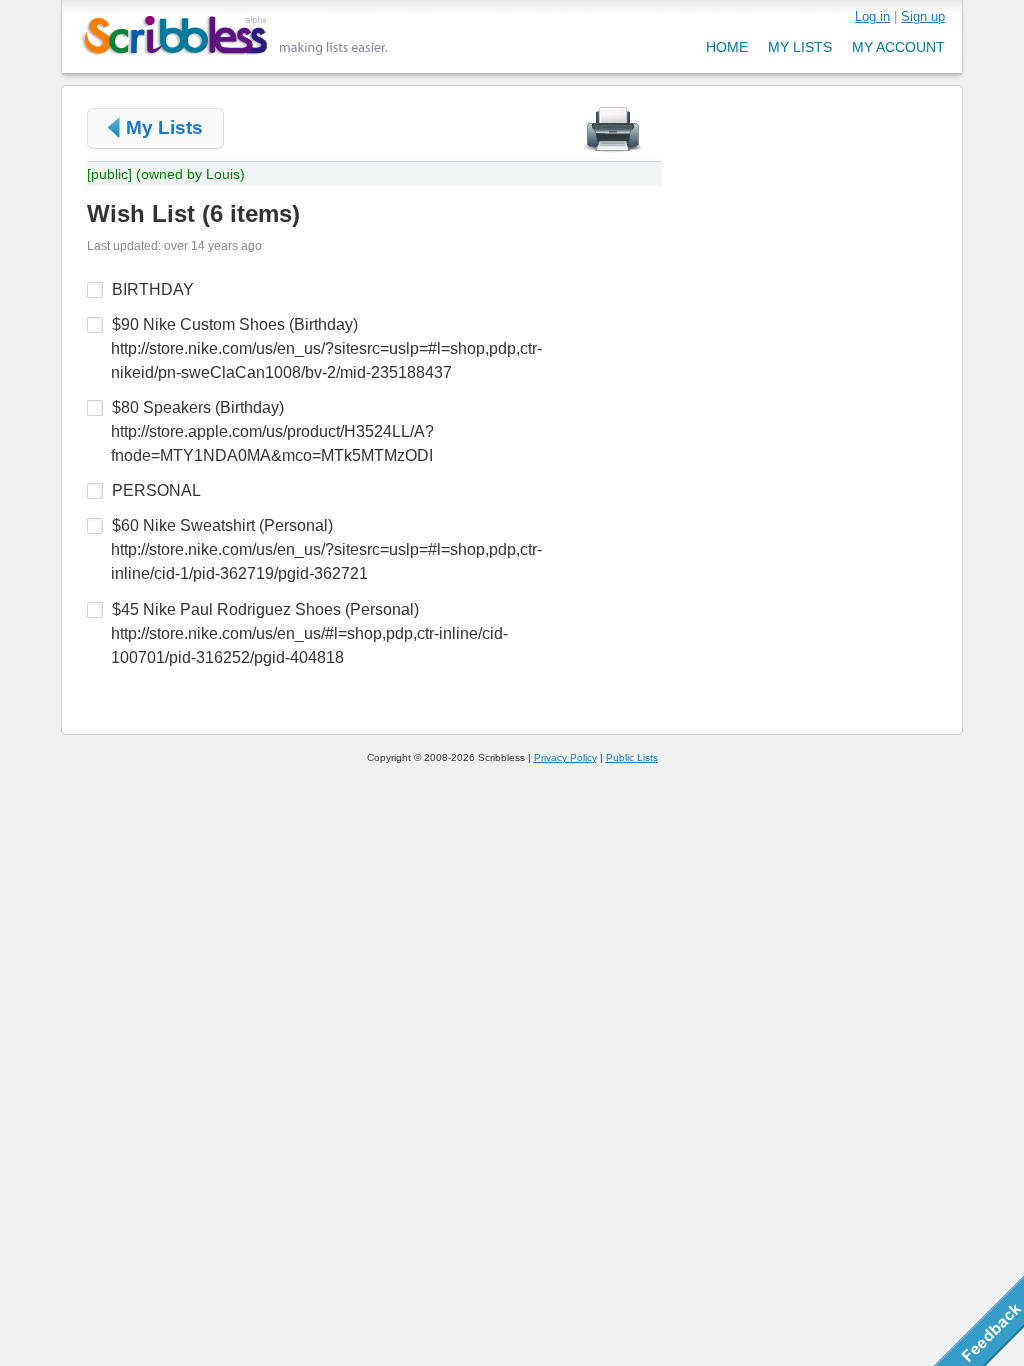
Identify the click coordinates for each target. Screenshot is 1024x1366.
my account (898, 47)
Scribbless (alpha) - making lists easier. (235, 35)
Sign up (923, 16)
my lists (800, 47)
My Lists (164, 127)
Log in (872, 16)
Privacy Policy (565, 757)
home (727, 47)
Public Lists (632, 757)
